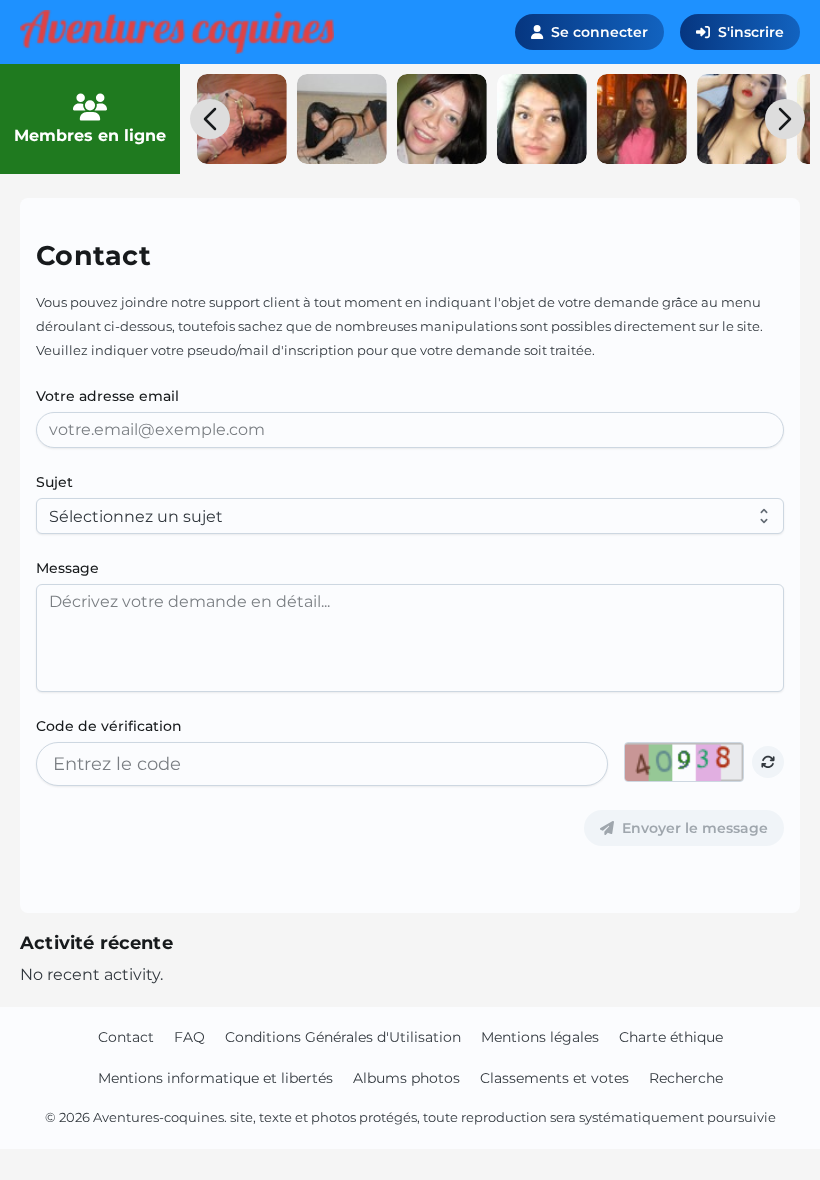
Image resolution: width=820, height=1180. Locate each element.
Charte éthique (671, 1037)
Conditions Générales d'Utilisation (343, 1037)
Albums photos (406, 1078)
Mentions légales (540, 1037)
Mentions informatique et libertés (215, 1078)
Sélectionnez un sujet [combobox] (136, 516)
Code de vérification (109, 726)
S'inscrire (751, 32)
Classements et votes (554, 1078)
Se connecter (599, 32)
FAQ (189, 1037)
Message (67, 568)
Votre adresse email (107, 396)
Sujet (54, 482)
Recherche (686, 1078)
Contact (126, 1037)
